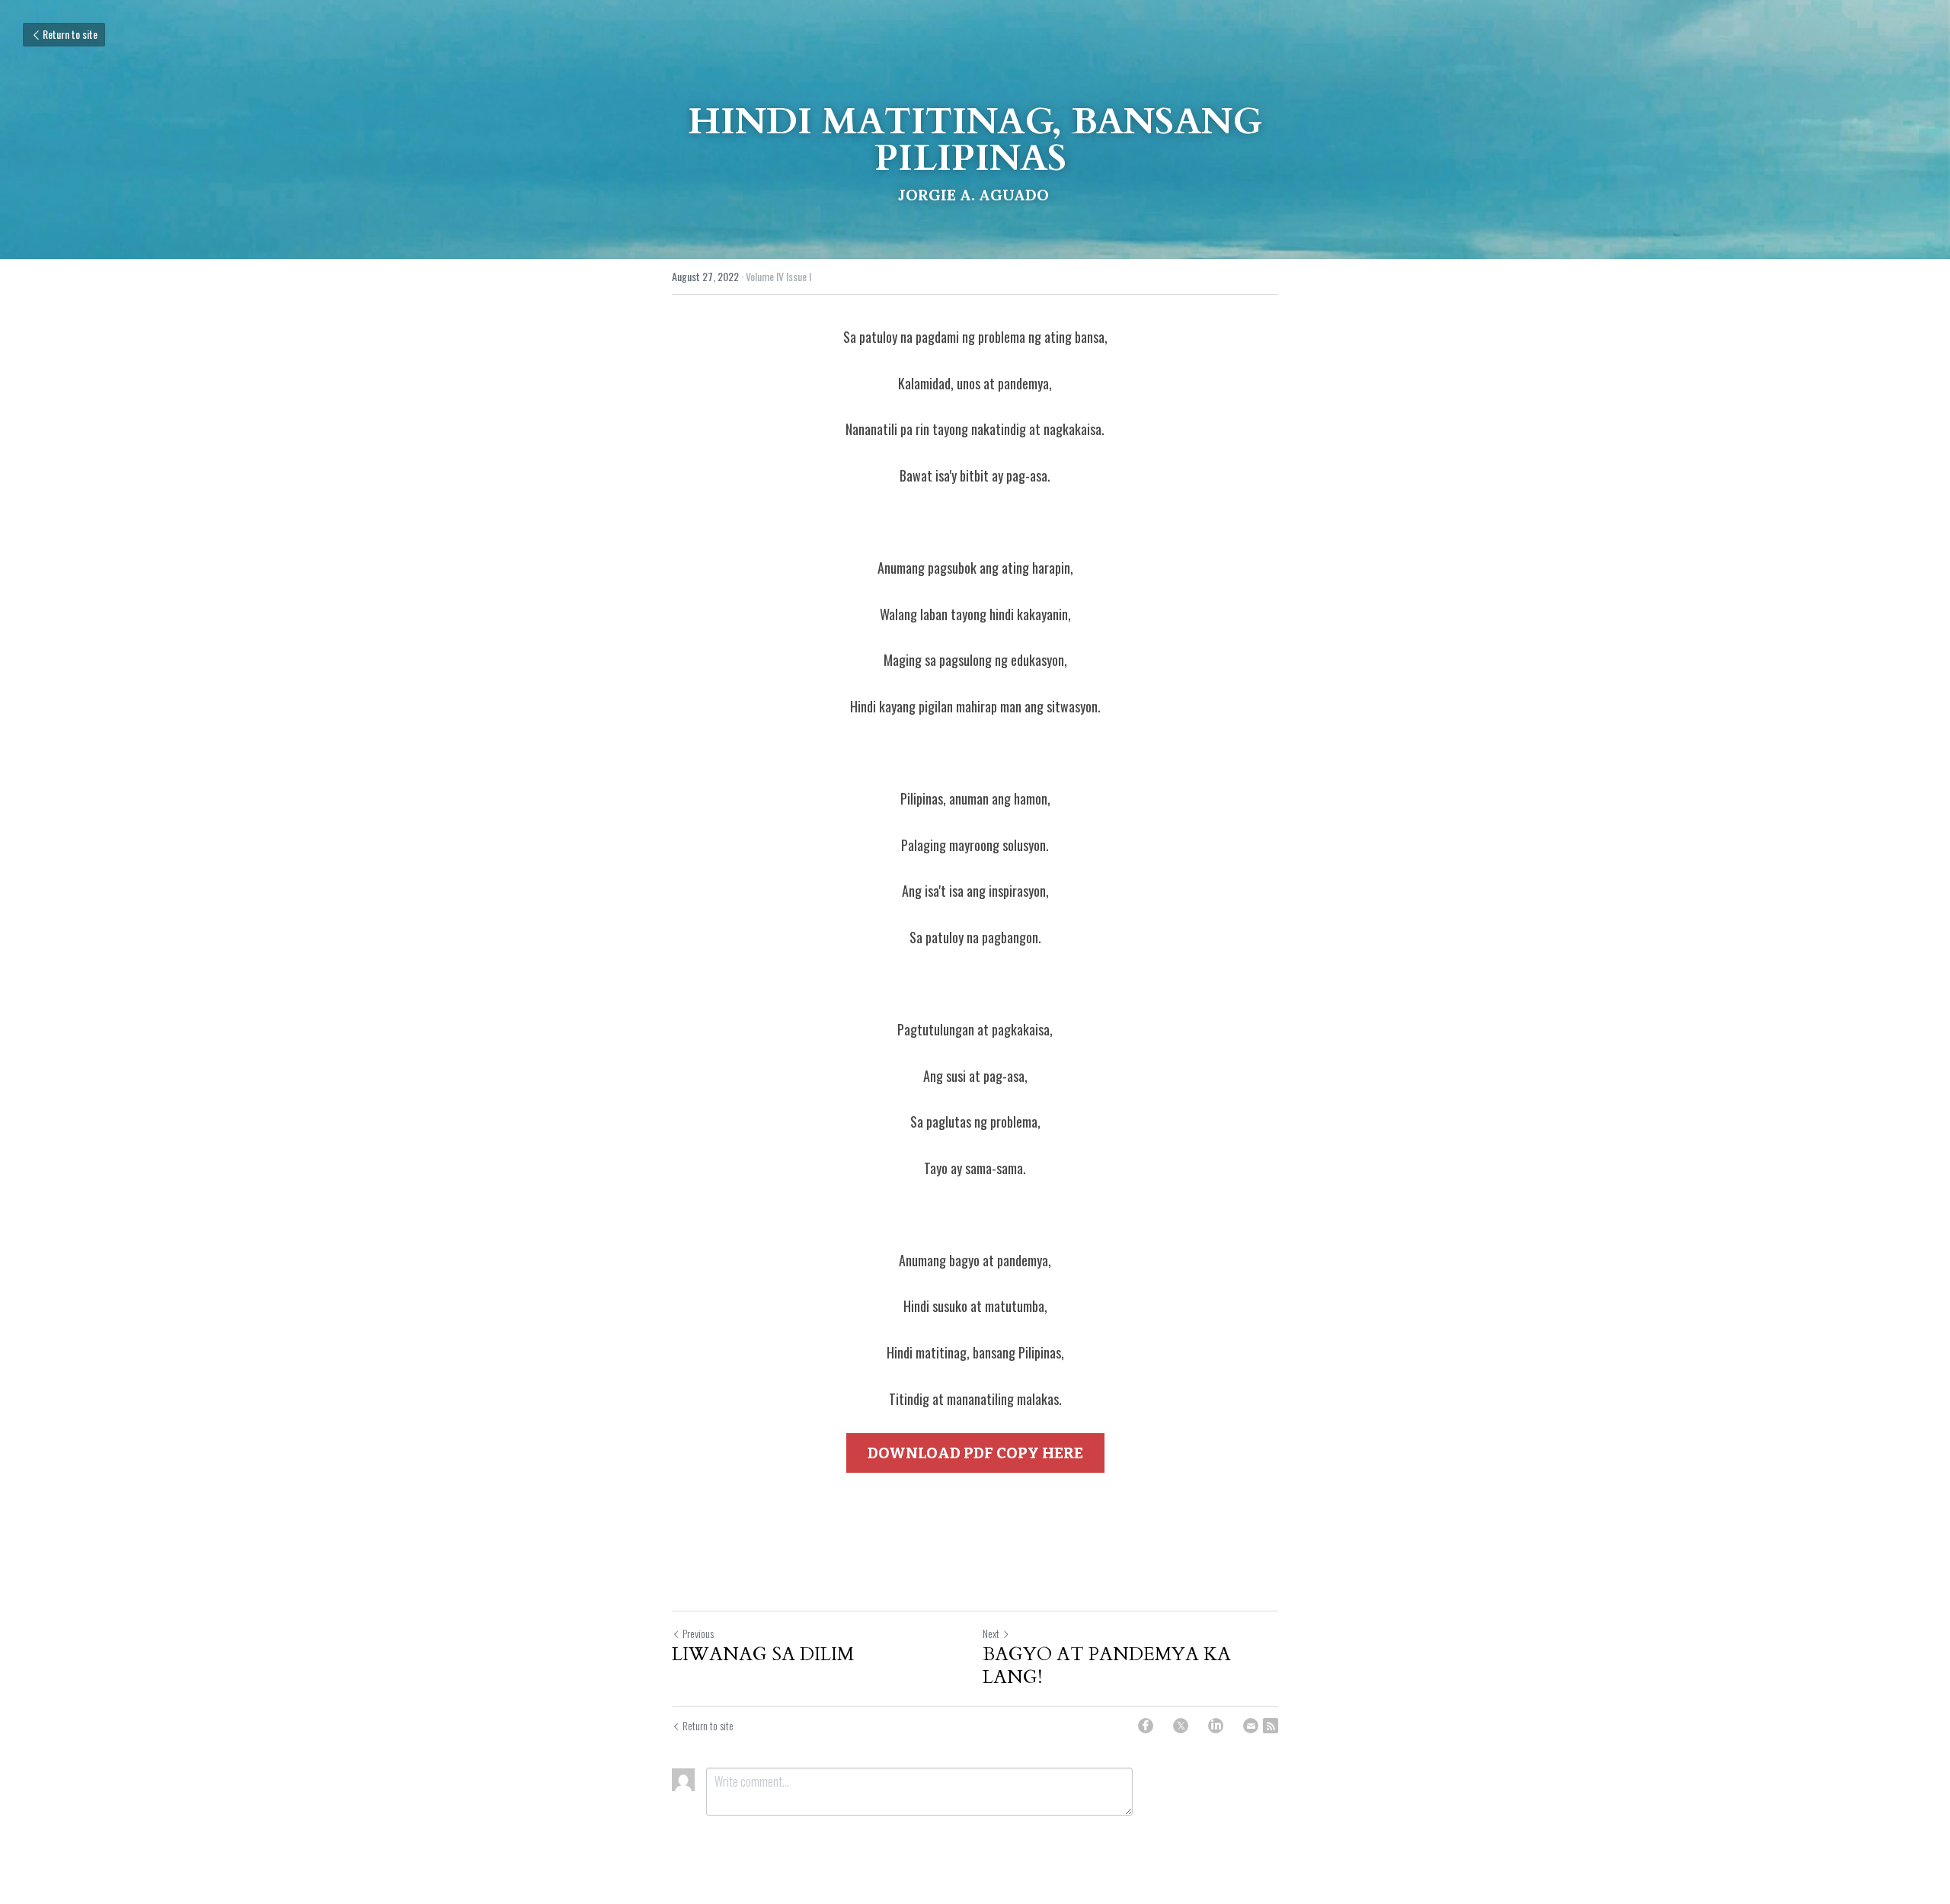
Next (991, 1633)
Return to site (70, 34)
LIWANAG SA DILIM (765, 1655)
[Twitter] (1181, 1726)
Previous (698, 1633)
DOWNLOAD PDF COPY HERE (975, 1453)
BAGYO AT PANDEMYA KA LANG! (1107, 1666)
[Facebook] (1146, 1726)
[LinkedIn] (1216, 1726)
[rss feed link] (1271, 1726)
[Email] (1251, 1726)
